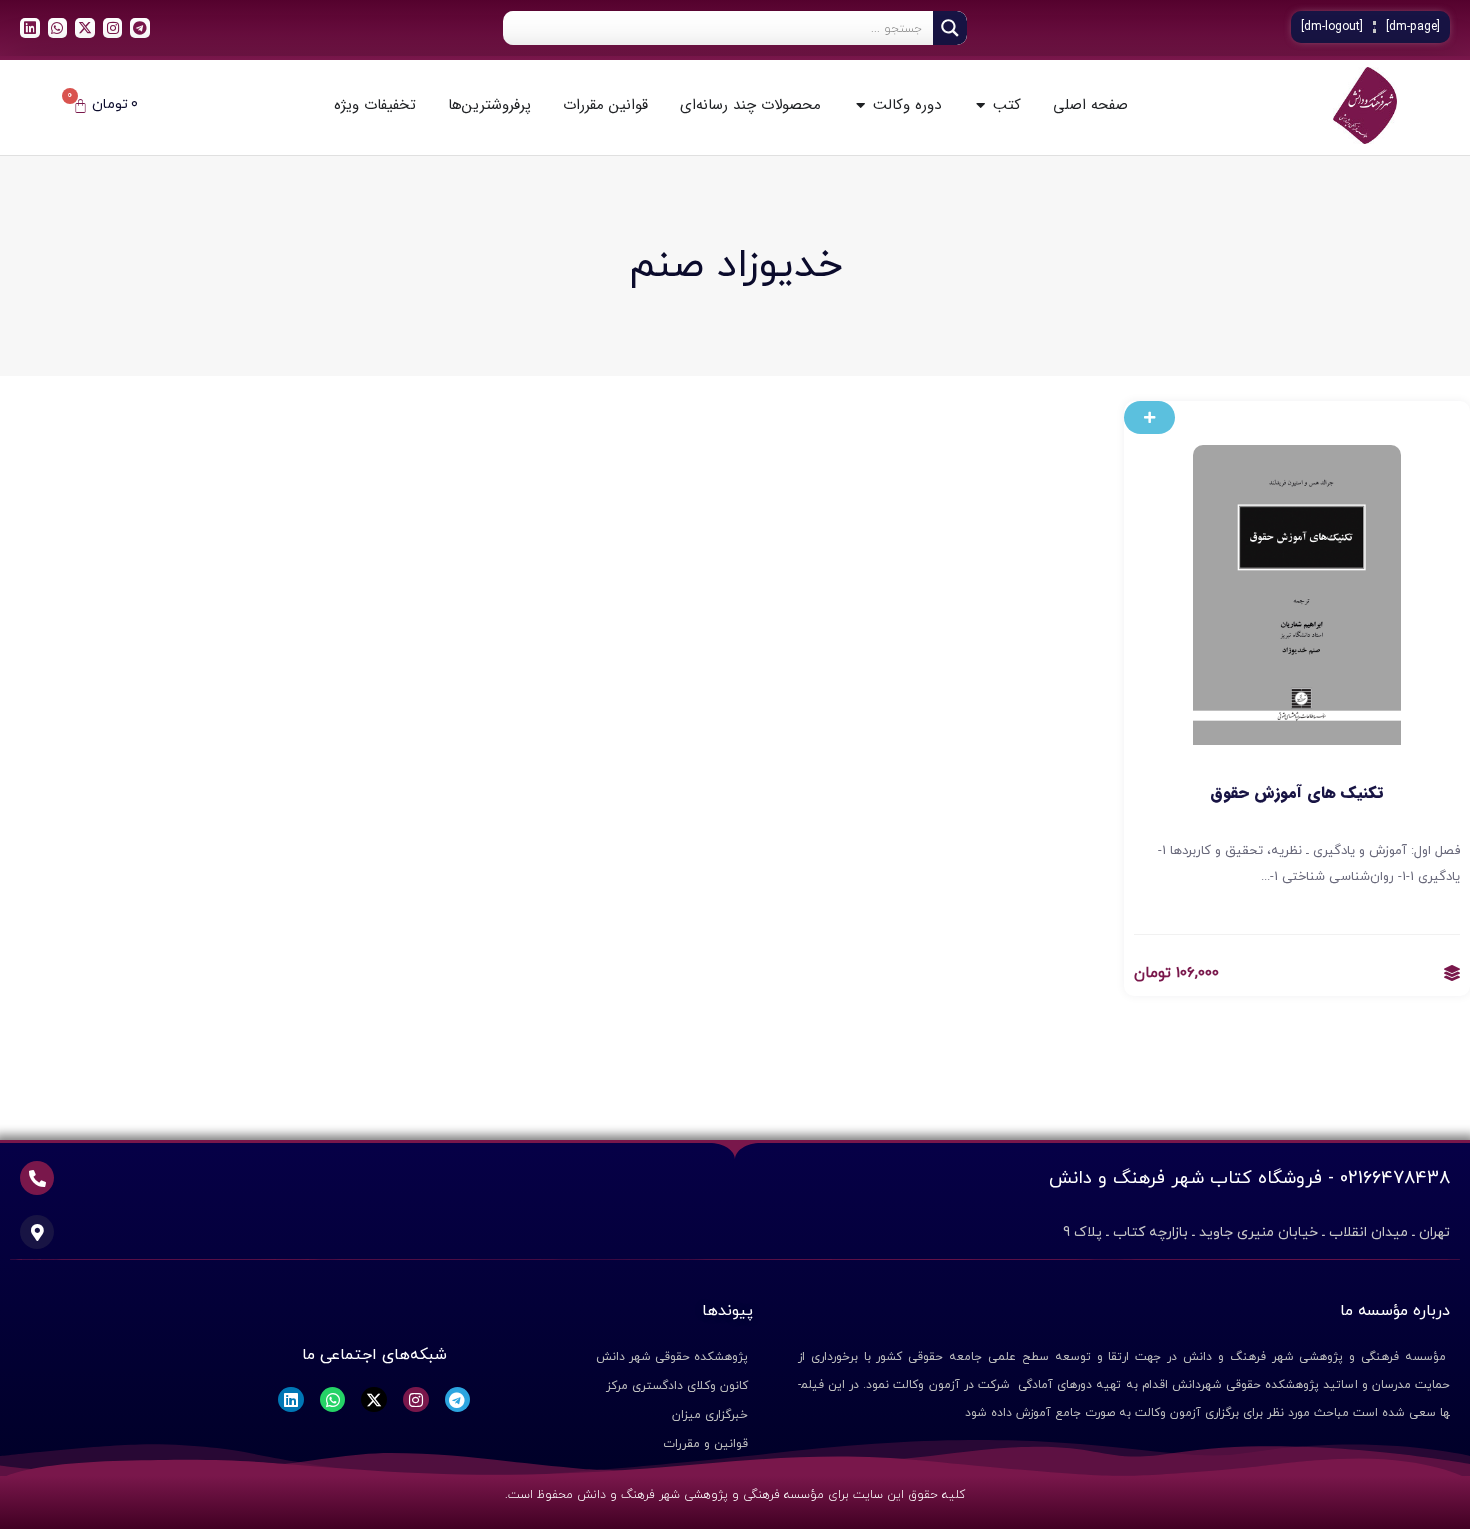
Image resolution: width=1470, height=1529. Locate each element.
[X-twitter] (85, 28)
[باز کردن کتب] (980, 105)
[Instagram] (113, 28)
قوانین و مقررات (705, 1444)
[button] (1149, 417)
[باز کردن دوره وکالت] (860, 105)
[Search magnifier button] (950, 28)
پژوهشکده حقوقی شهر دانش (672, 1357)
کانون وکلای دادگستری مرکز (677, 1386)
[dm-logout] (1332, 27)
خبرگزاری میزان (710, 1415)
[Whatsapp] (58, 28)
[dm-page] (1413, 27)
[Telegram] (140, 28)
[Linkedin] (30, 28)
